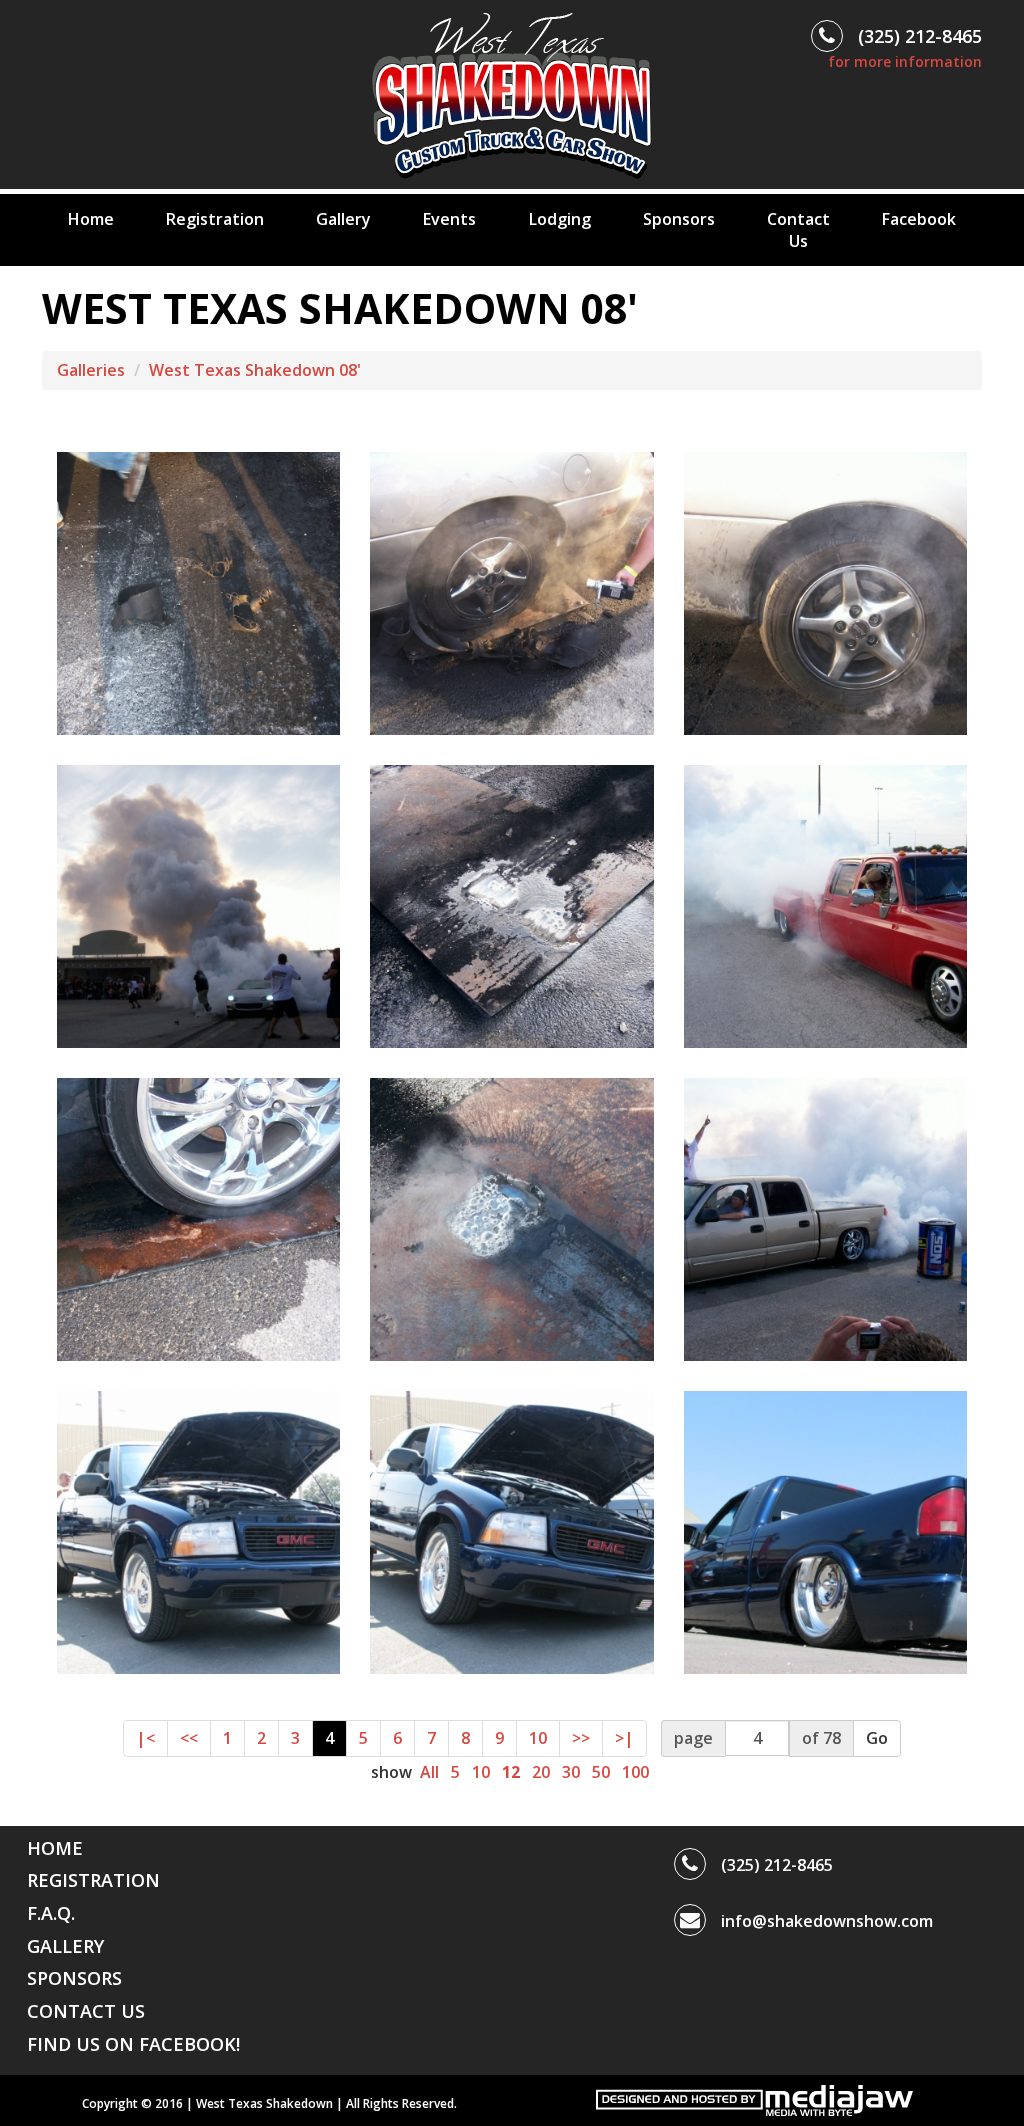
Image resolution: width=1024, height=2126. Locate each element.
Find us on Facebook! (133, 2044)
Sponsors (679, 219)
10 (538, 1738)
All (429, 1772)
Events (449, 219)
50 (601, 1772)
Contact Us (798, 230)
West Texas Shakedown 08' (255, 370)
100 (635, 1772)
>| (624, 1738)
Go (877, 1738)
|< (145, 1738)
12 (511, 1772)
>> (581, 1738)
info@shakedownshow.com (827, 1921)
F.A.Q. (51, 1913)
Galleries (91, 370)
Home (91, 219)
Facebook (919, 219)
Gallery (343, 219)
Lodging (560, 219)
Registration (215, 219)
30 (571, 1772)
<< (189, 1738)
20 (541, 1772)
